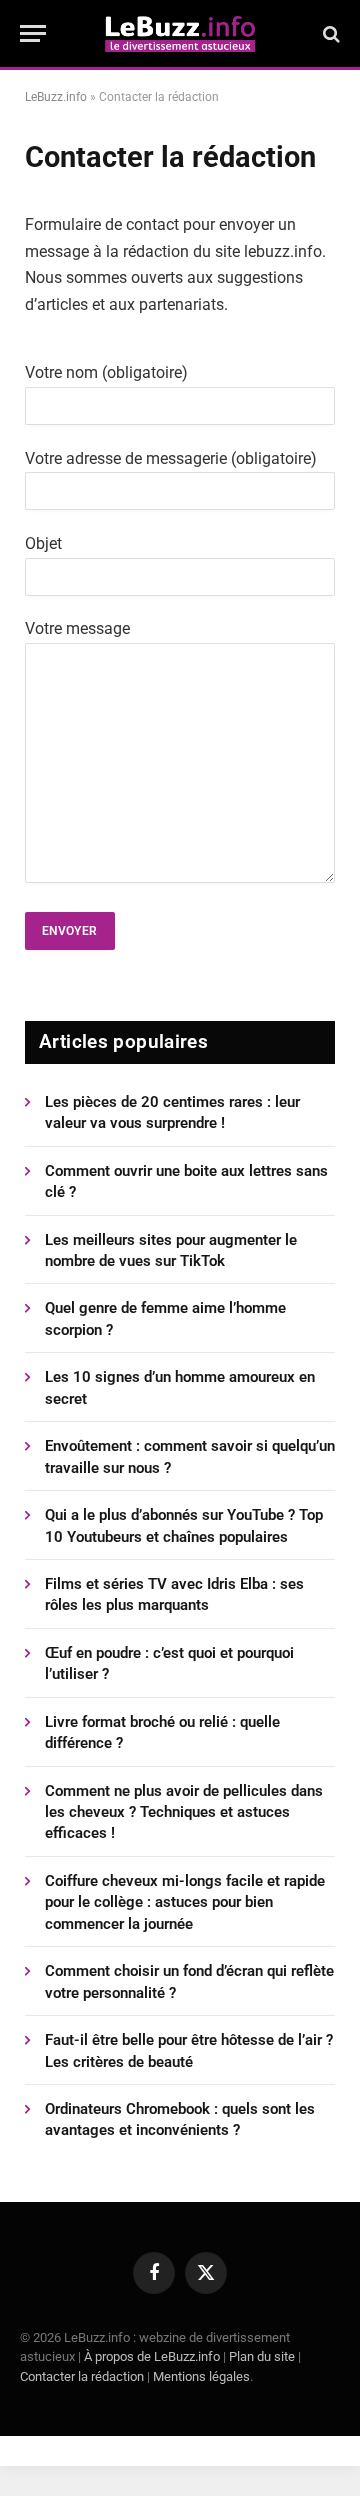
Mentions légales (201, 2376)
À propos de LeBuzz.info (152, 2356)
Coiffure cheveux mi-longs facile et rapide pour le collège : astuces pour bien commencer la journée (185, 1902)
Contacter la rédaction (82, 2376)
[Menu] (33, 33)
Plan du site (262, 2356)
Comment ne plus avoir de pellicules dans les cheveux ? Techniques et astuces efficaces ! (184, 1812)
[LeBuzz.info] (180, 34)
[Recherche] (329, 33)
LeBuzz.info (56, 97)
